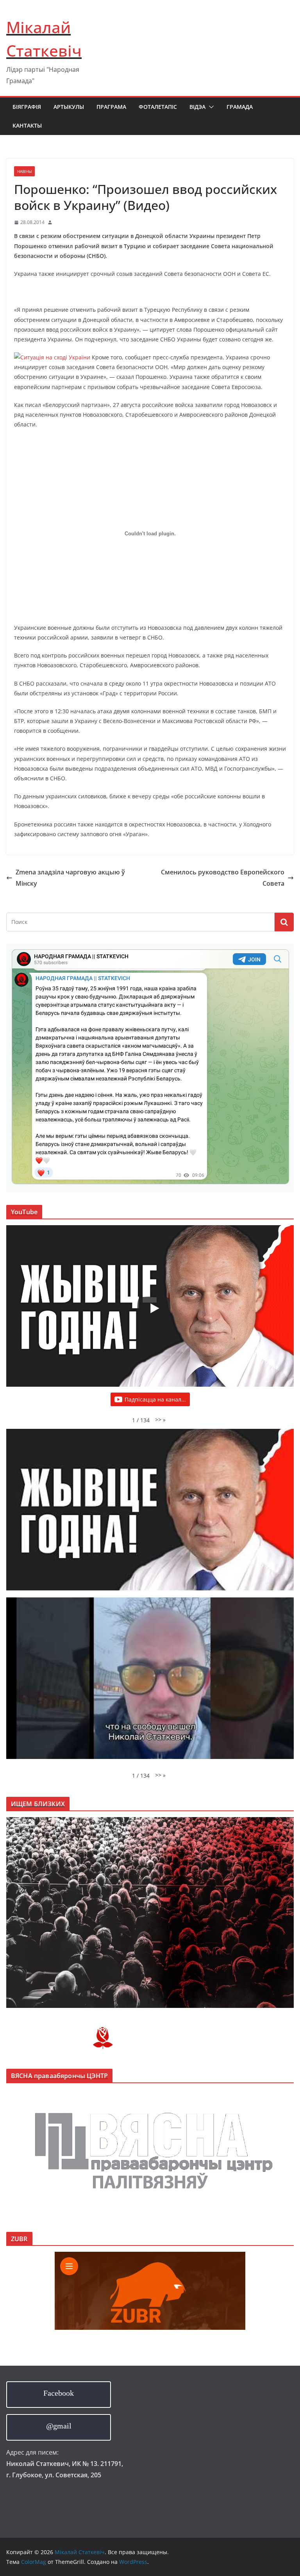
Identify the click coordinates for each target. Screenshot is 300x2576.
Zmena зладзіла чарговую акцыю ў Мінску (70, 878)
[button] (210, 107)
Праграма (111, 107)
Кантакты (27, 125)
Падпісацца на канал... (155, 1399)
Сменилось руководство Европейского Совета (223, 878)
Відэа (197, 107)
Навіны (24, 171)
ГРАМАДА (240, 107)
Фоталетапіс (158, 107)
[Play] (154, 1308)
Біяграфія (27, 107)
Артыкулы (69, 107)
